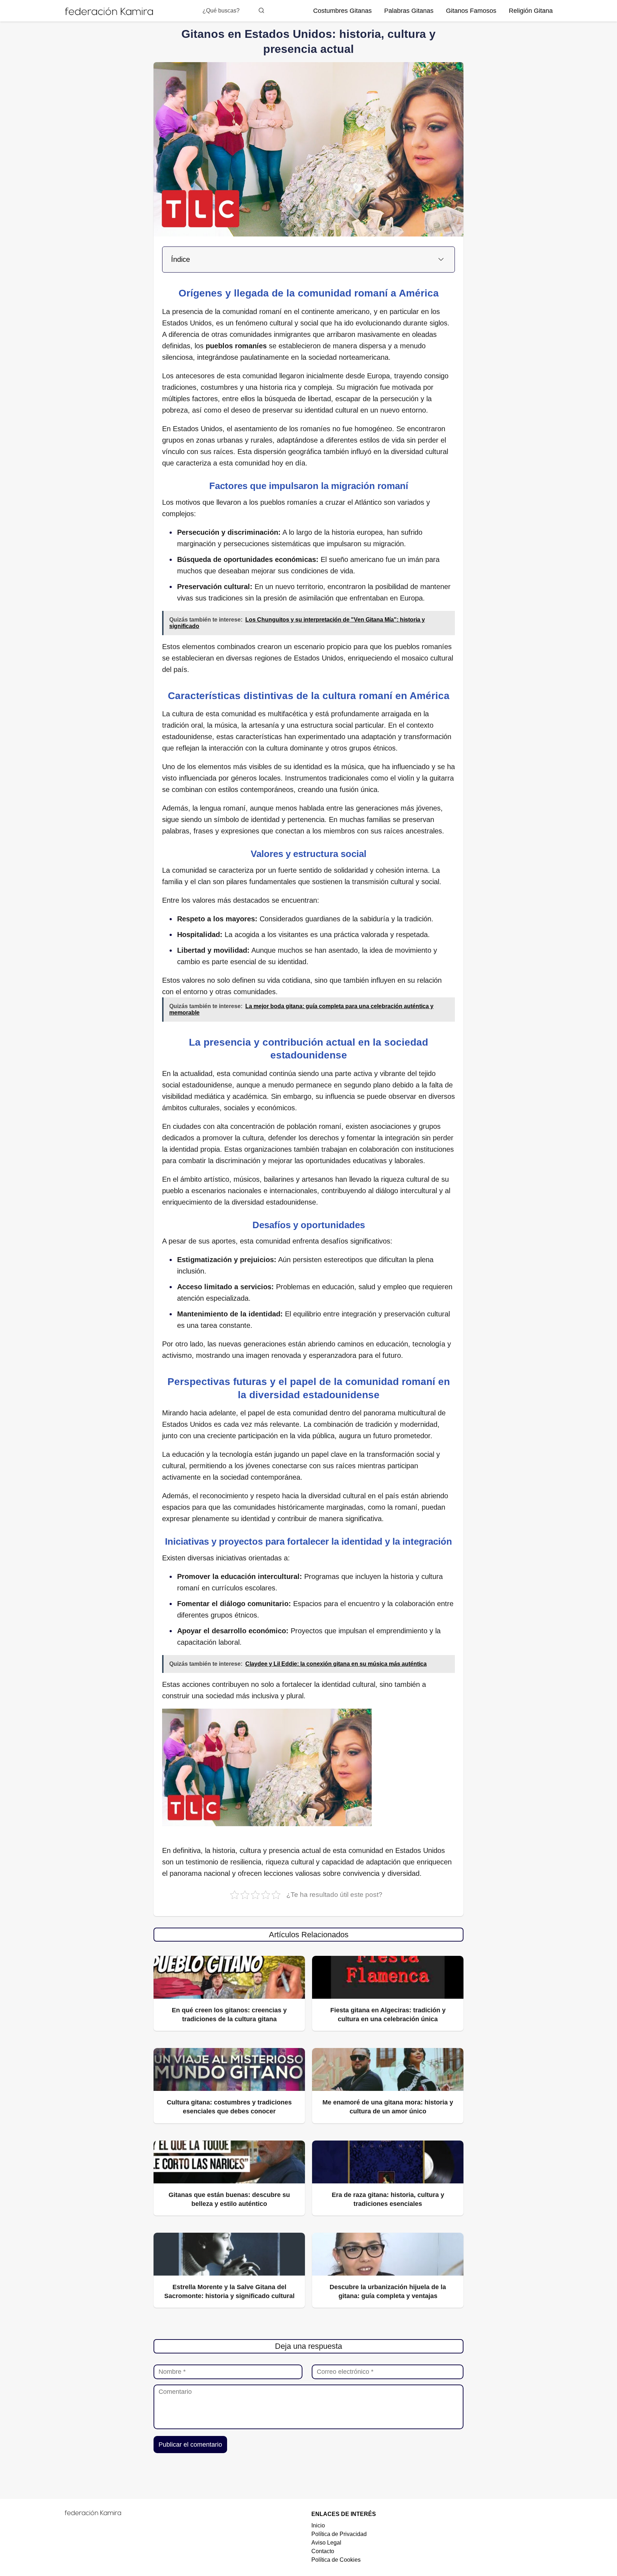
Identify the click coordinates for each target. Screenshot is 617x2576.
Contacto (323, 2551)
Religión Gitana (531, 11)
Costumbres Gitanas (342, 11)
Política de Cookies (336, 2560)
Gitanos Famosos (471, 11)
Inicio (318, 2525)
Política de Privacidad (339, 2534)
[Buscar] (261, 10)
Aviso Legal (326, 2543)
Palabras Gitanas (409, 11)
